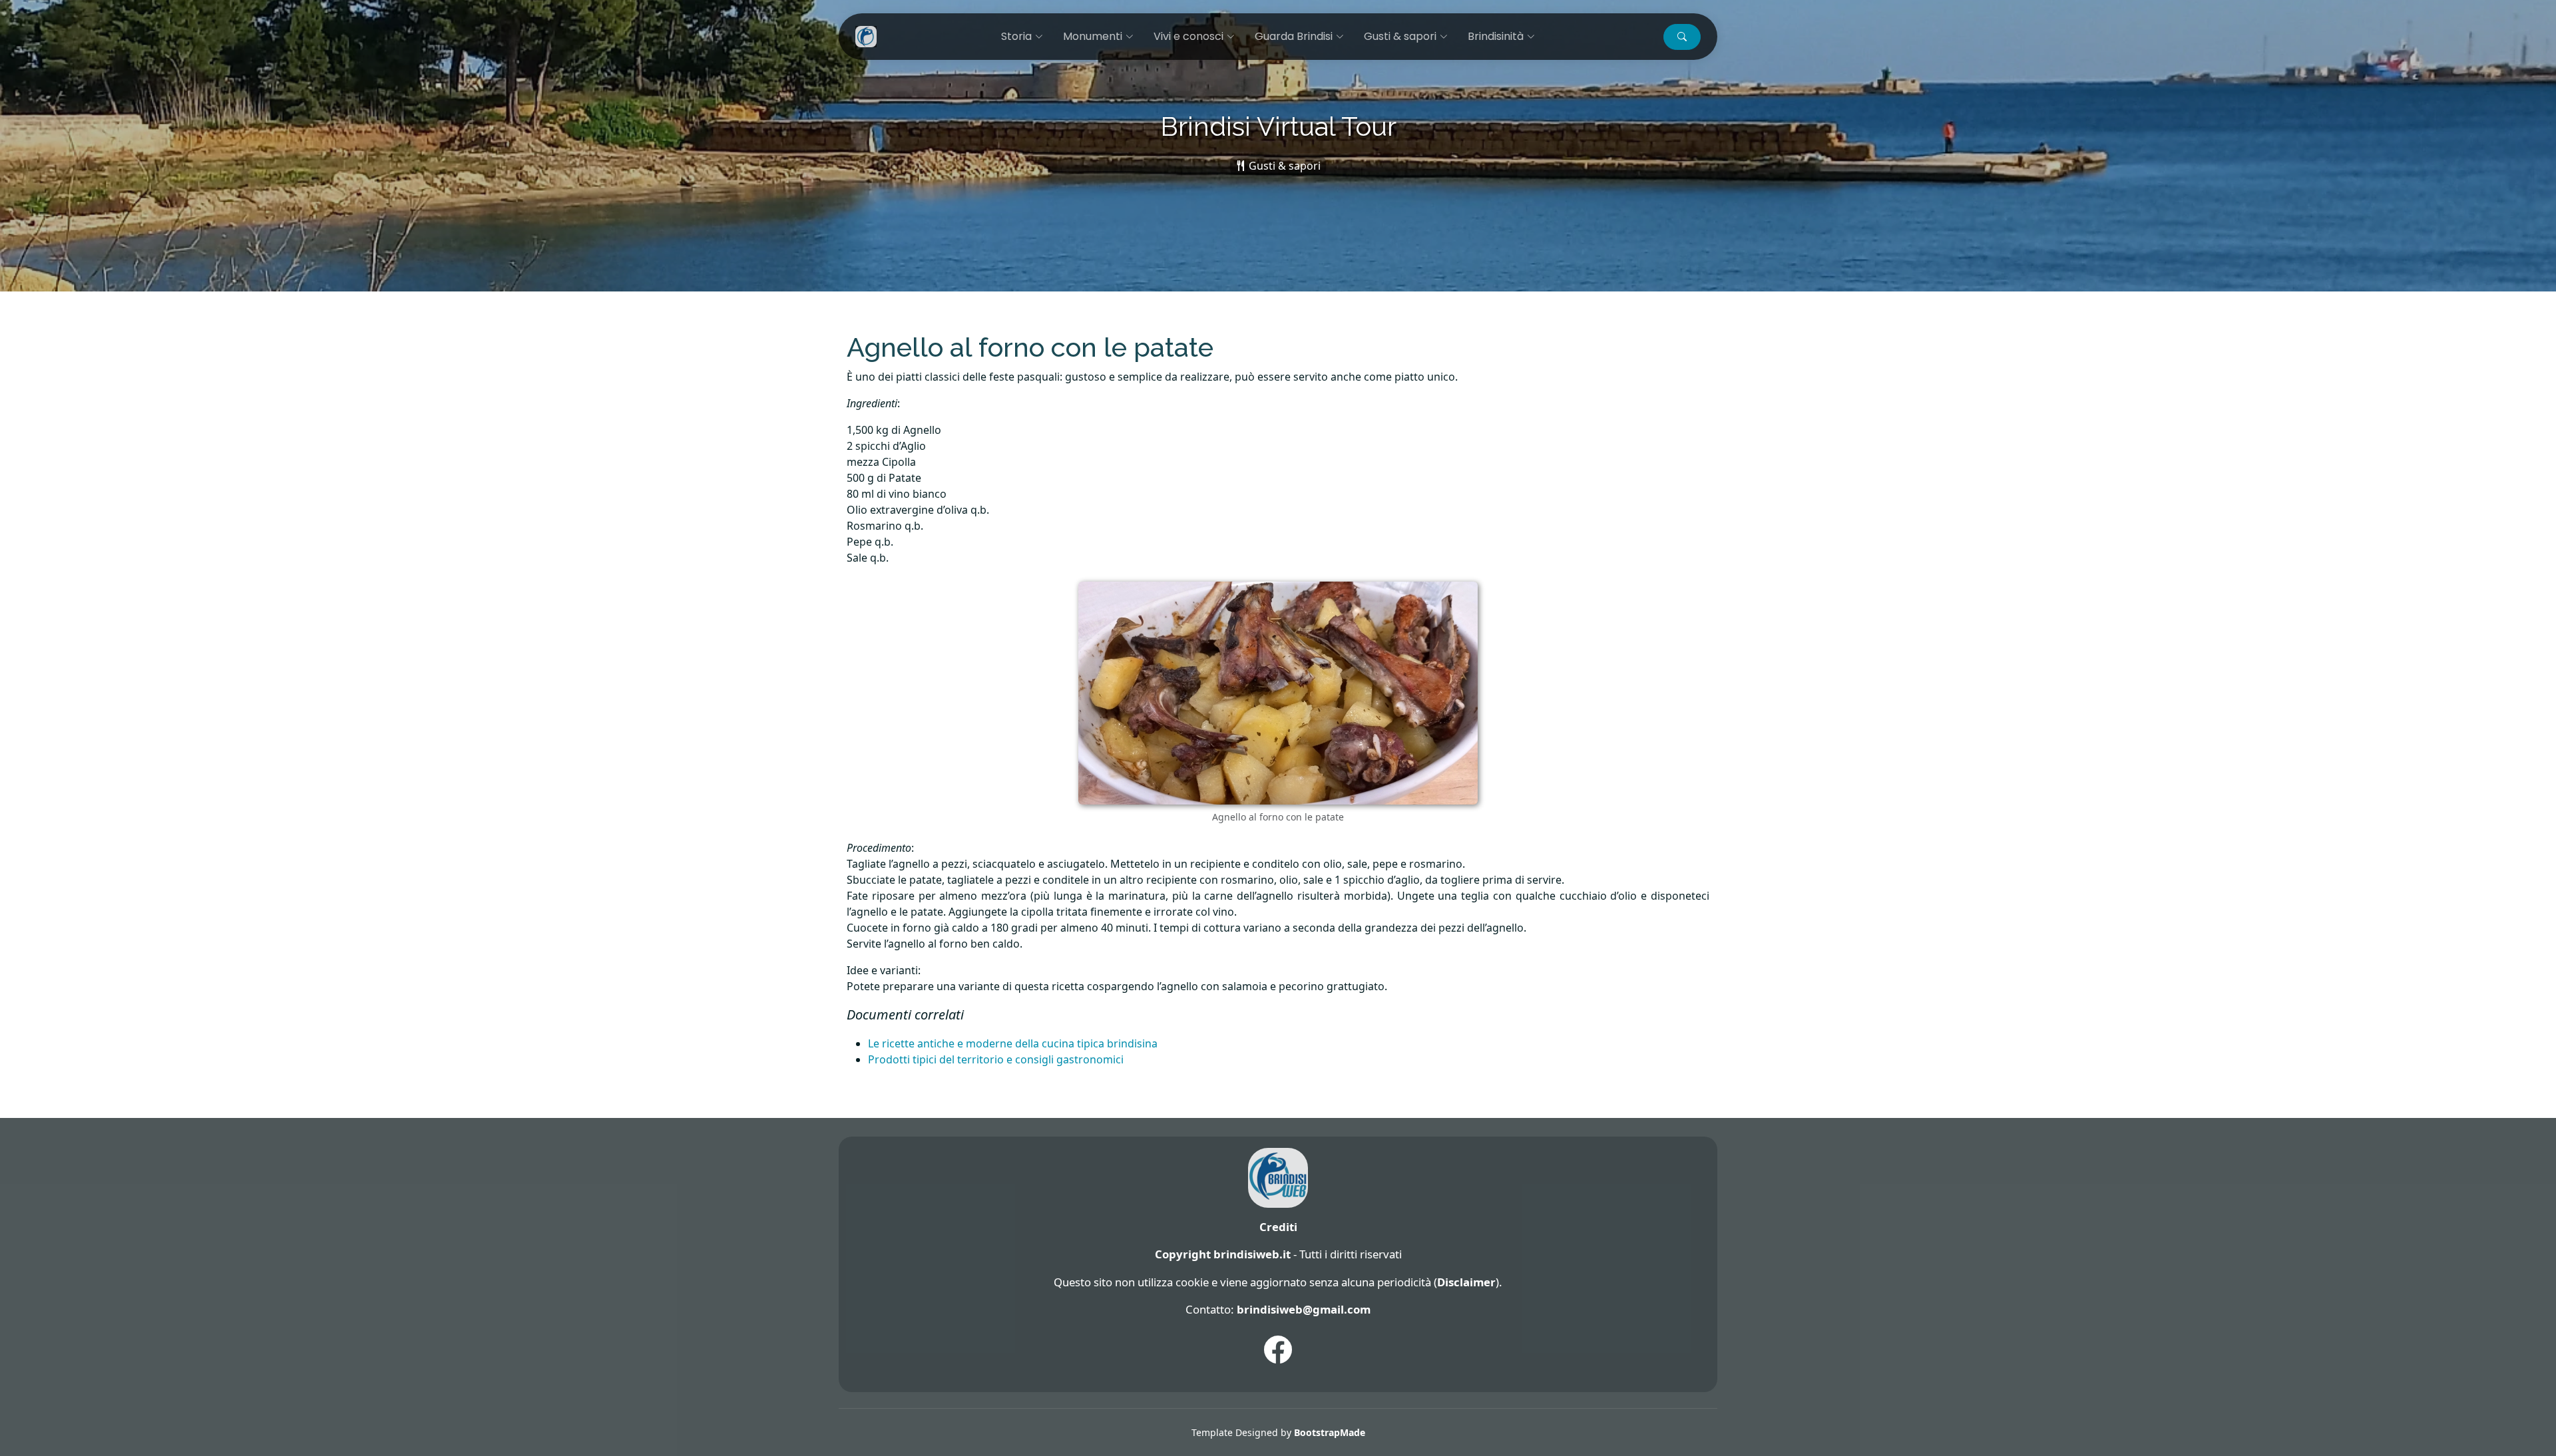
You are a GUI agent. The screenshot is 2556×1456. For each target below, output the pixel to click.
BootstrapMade (1330, 1432)
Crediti (1278, 1227)
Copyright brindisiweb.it (1223, 1254)
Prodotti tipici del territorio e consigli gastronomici (996, 1059)
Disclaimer (1466, 1282)
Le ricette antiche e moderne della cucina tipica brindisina (1013, 1043)
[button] (1682, 37)
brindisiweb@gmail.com (1304, 1309)
